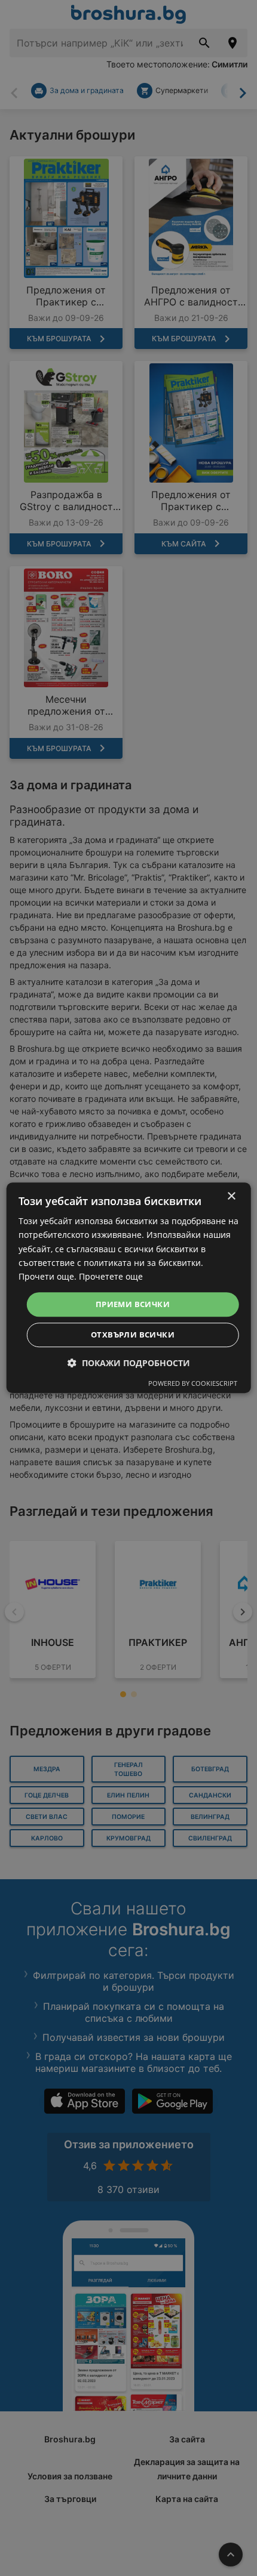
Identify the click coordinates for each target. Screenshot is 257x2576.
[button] (129, 1363)
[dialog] (129, 1288)
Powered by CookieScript (193, 1384)
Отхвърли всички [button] (133, 1335)
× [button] (231, 1196)
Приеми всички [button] (133, 1304)
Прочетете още (111, 1276)
